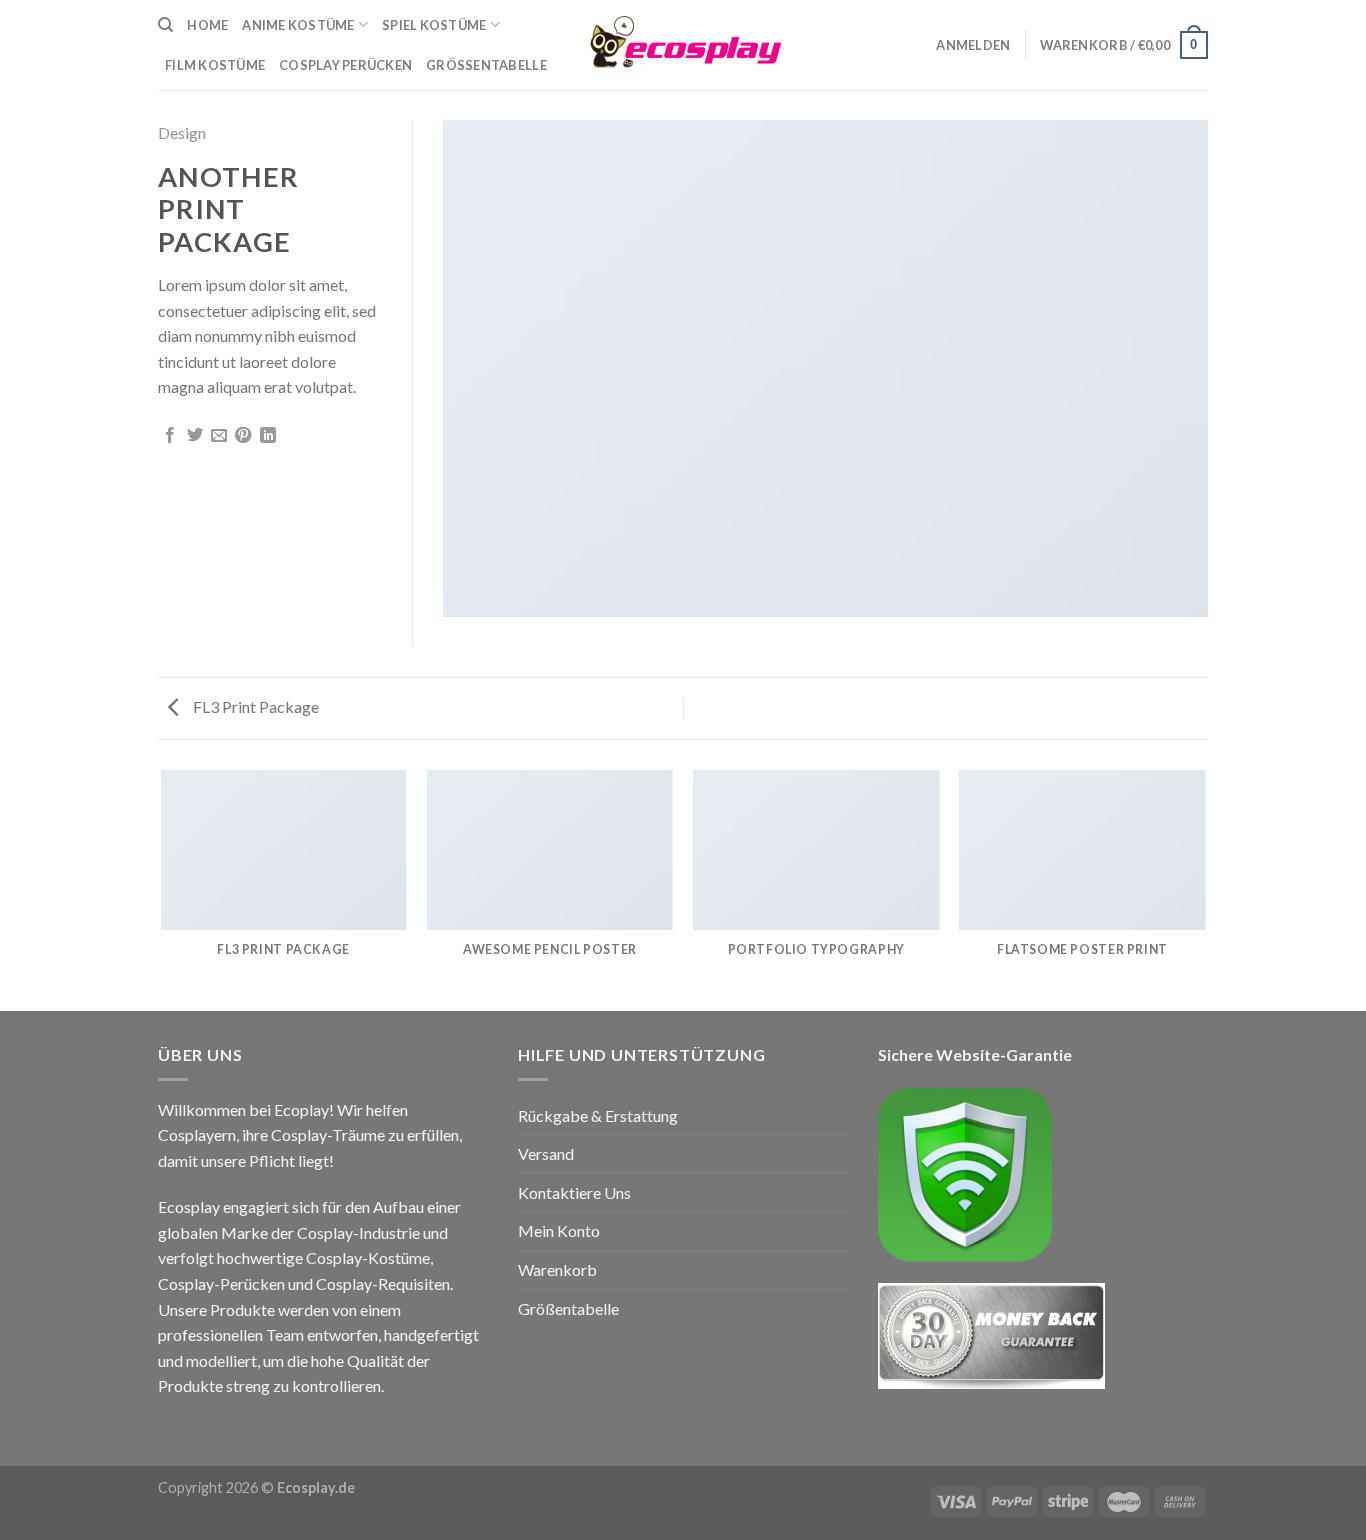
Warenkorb (557, 1269)
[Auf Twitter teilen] (195, 436)
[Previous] (162, 889)
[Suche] (165, 25)
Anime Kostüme (298, 25)
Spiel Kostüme (434, 25)
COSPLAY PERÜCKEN (345, 65)
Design (182, 132)
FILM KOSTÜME (215, 65)
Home (207, 25)
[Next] (1205, 889)
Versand (546, 1153)
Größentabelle (486, 65)
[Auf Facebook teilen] (170, 436)
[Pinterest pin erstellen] (243, 436)
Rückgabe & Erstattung (598, 1115)
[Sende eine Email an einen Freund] (219, 436)
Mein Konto (559, 1230)
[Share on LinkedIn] (268, 436)
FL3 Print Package (254, 706)
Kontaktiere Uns (574, 1192)
